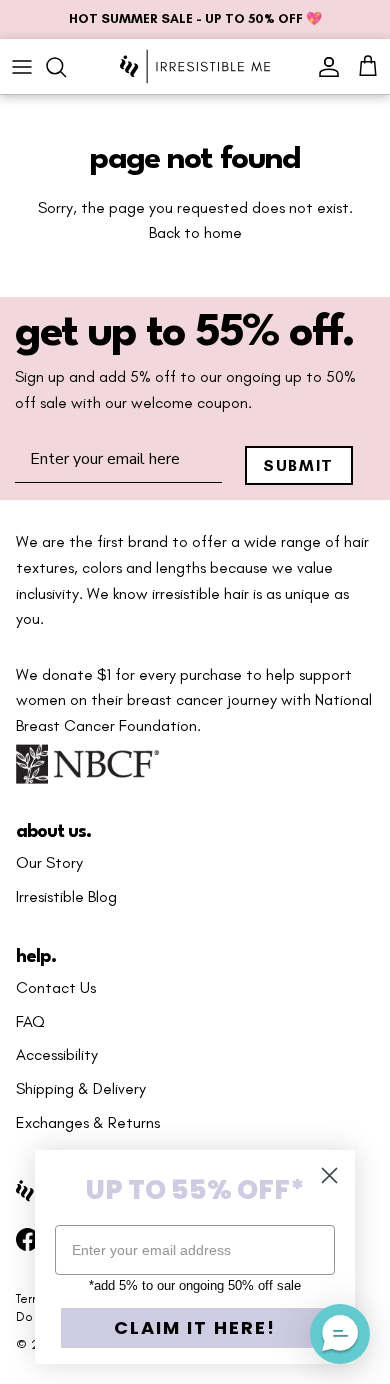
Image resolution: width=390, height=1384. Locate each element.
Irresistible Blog (66, 897)
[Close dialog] (329, 1175)
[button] (340, 1334)
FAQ (30, 1022)
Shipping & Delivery (81, 1089)
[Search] (66, 67)
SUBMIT (298, 465)
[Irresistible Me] (195, 66)
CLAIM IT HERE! (195, 1327)
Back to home (195, 233)
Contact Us (56, 988)
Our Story (49, 863)
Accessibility (57, 1055)
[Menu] (22, 67)
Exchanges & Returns (88, 1123)
